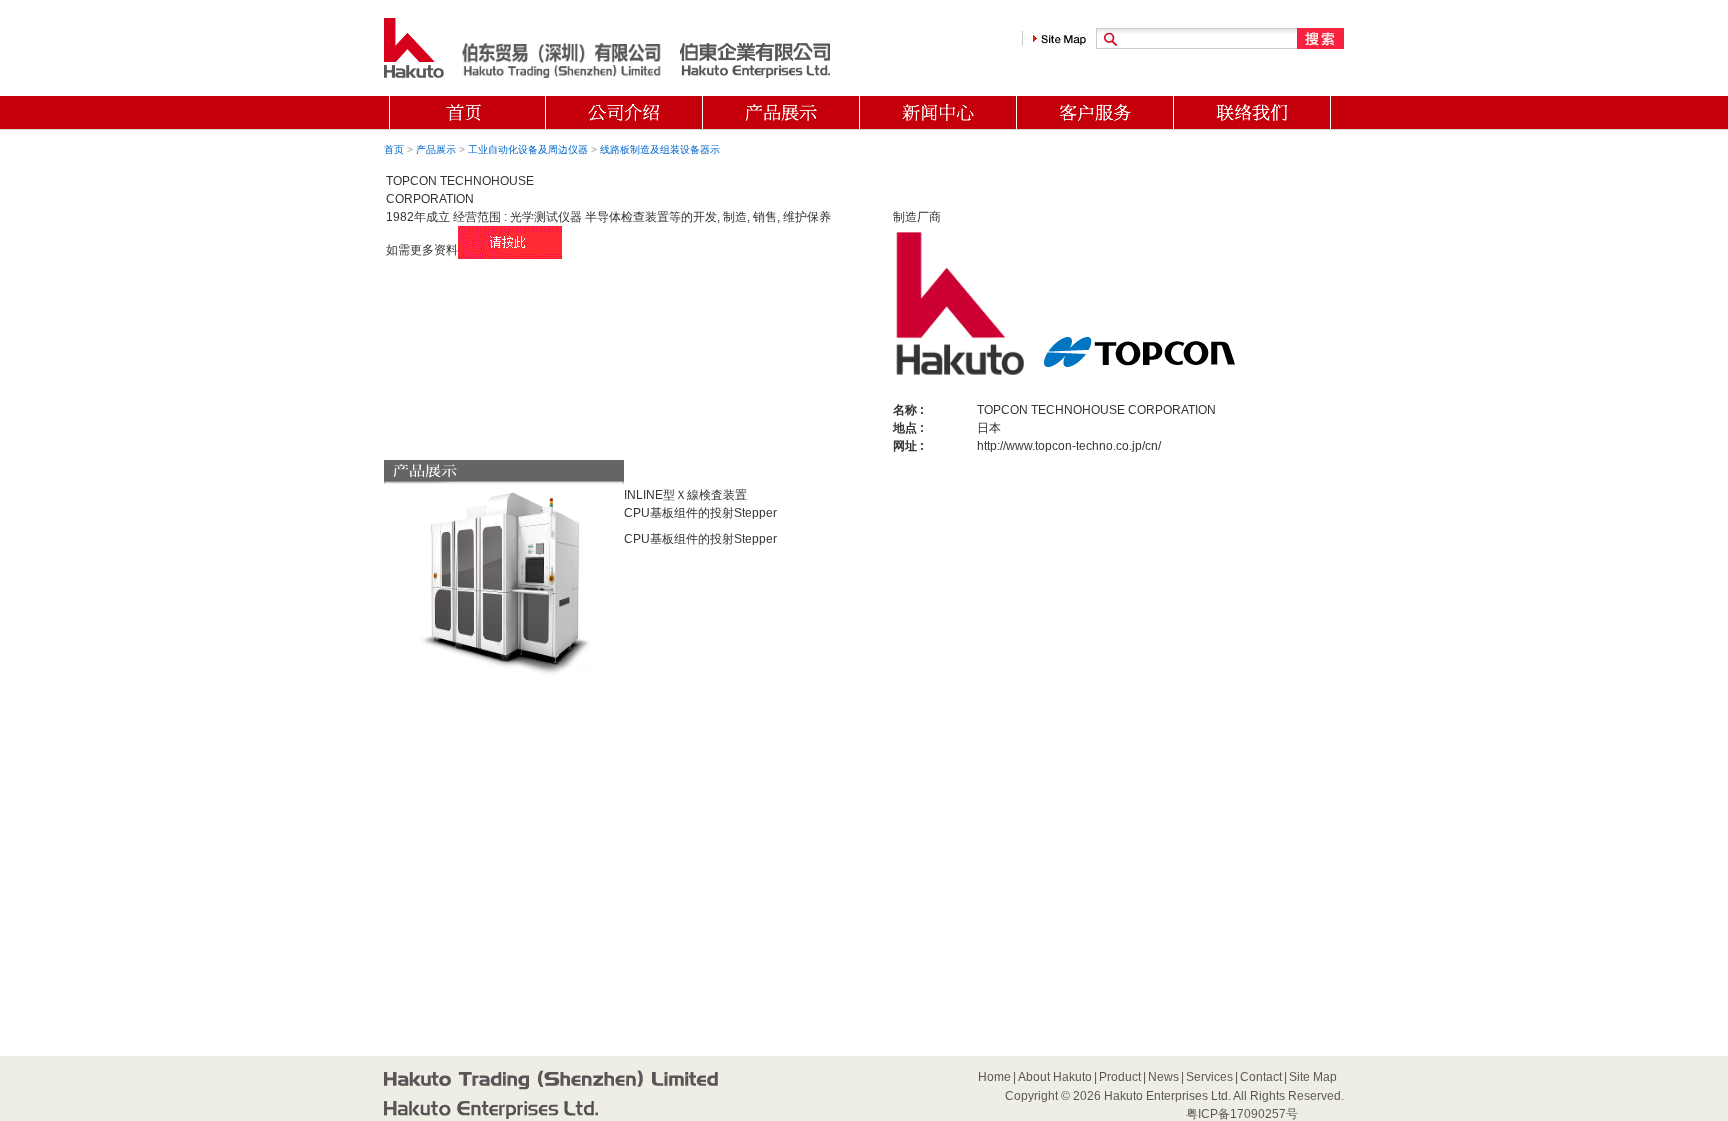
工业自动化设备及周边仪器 (528, 149)
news (938, 112)
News (1163, 1077)
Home (994, 1077)
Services (1209, 1077)
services (1095, 112)
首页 (394, 149)
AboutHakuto (624, 112)
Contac (1252, 112)
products (781, 112)
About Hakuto (1055, 1077)
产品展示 (436, 149)
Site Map (1313, 1077)
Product (467, 112)
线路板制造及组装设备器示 (660, 149)
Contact (1261, 1077)
